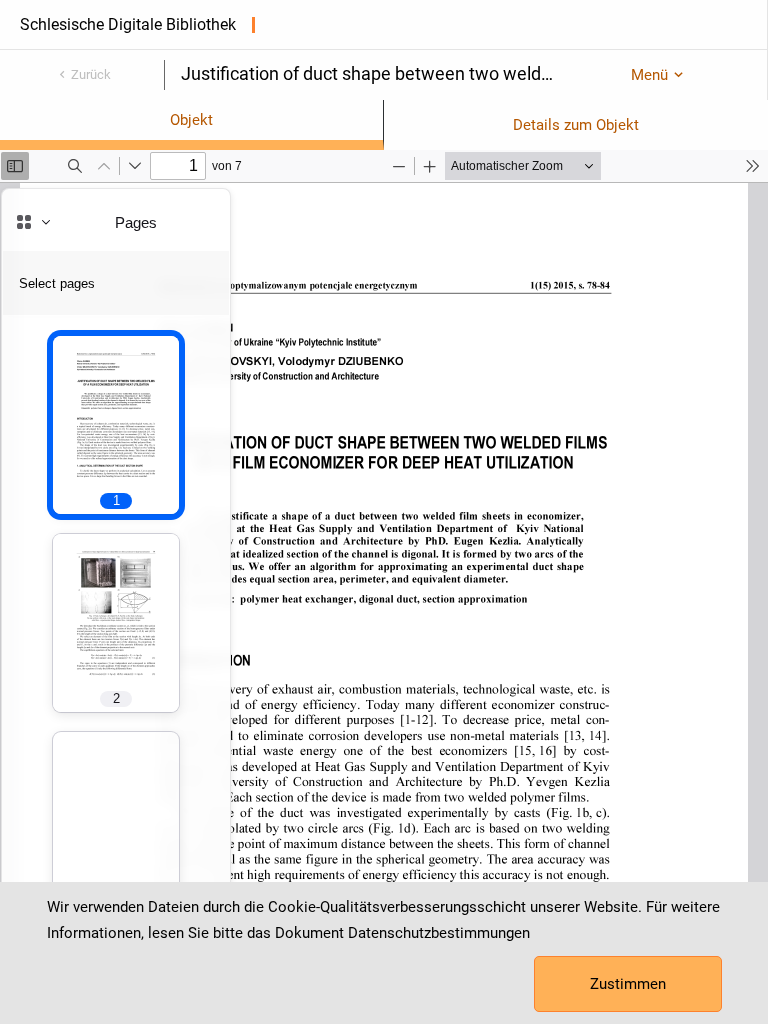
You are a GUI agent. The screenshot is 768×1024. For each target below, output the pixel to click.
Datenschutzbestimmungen (439, 933)
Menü (649, 75)
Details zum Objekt (576, 125)
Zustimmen (628, 984)
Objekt (191, 120)
